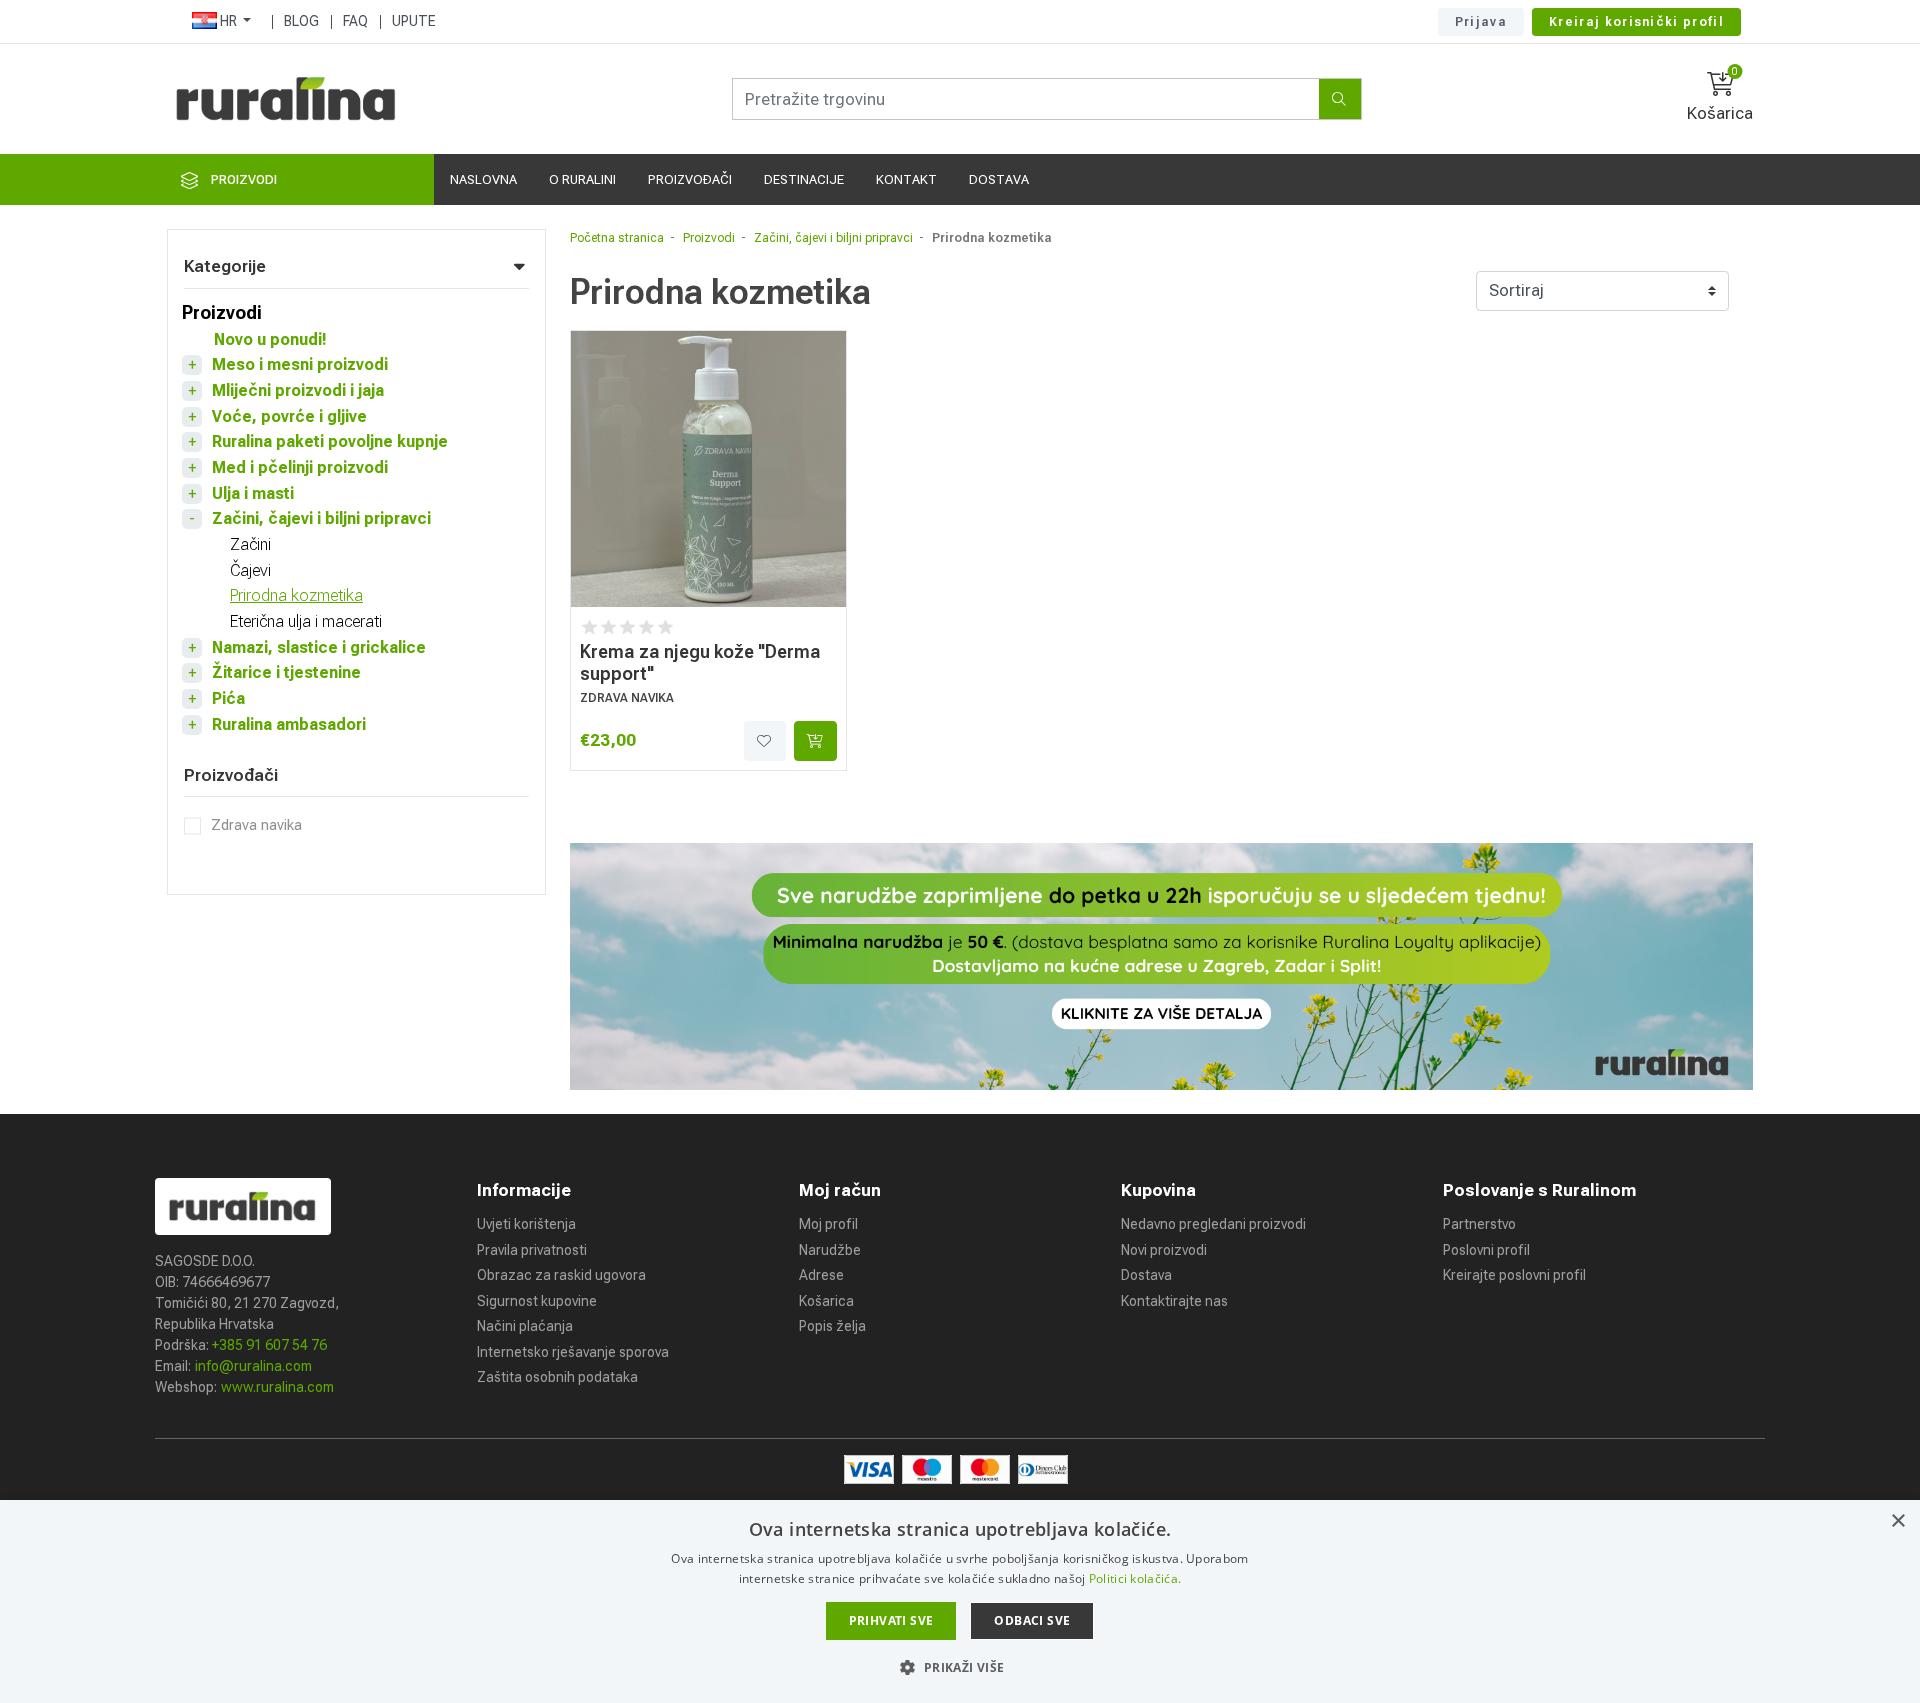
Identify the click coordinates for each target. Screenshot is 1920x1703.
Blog (301, 21)
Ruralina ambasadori (289, 724)
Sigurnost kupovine (537, 1301)
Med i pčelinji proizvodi (300, 467)
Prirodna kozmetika (296, 595)
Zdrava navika (256, 825)
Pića (228, 698)
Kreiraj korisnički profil (1636, 22)
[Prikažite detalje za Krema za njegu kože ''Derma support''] (709, 469)
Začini (250, 544)
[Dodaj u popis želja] (765, 741)
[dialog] (960, 1601)
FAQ (355, 21)
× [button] (1897, 1521)
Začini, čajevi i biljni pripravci (321, 518)
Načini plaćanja (525, 1326)
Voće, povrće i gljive (289, 416)
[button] (959, 1667)
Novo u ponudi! (270, 339)
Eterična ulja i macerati (306, 621)
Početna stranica (617, 238)
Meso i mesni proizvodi (300, 364)
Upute (414, 21)
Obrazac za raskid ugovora (561, 1275)
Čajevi (250, 570)
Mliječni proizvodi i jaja (298, 390)
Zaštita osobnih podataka (557, 1377)
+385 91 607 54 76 (269, 1345)
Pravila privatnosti (532, 1250)
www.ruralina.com (277, 1387)
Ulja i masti (253, 493)
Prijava (1481, 22)
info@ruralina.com (253, 1366)
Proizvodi (222, 312)
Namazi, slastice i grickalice (319, 647)
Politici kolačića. (1135, 1578)
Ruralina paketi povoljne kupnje (330, 441)
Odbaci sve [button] (1032, 1620)
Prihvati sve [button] (891, 1620)
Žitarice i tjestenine (286, 672)
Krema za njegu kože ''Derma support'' (700, 662)
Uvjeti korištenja (526, 1224)
